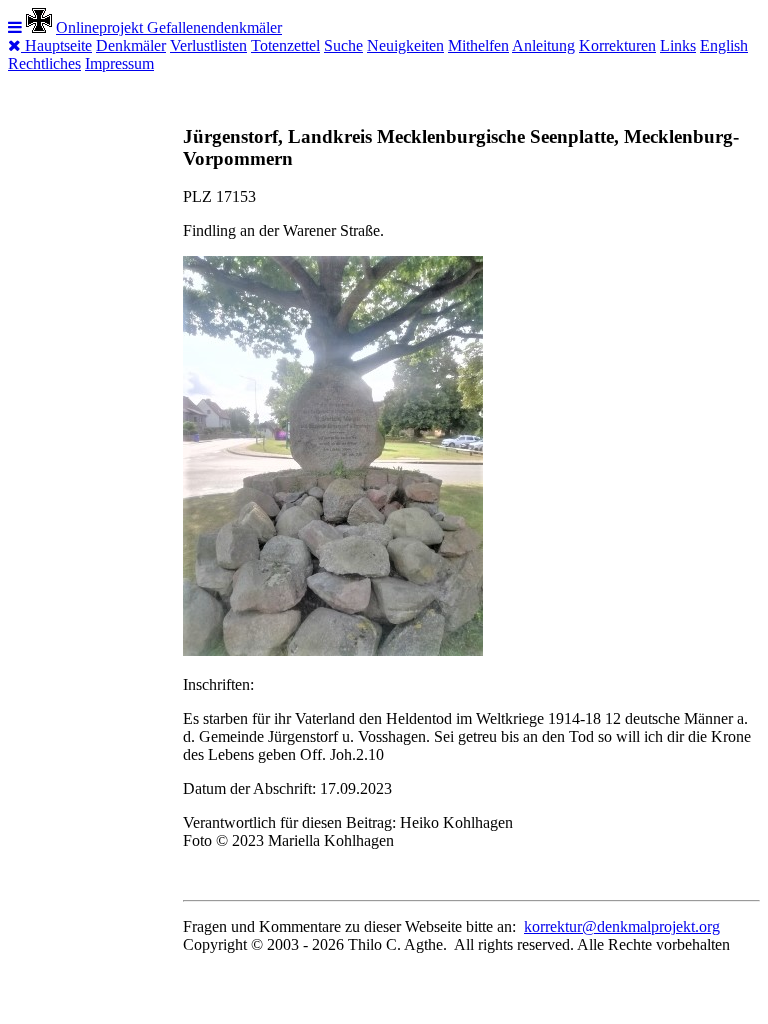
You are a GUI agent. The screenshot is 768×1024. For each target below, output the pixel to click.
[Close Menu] (16, 45)
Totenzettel (285, 45)
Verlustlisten (208, 45)
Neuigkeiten (405, 45)
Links (678, 45)
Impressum (119, 63)
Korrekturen (617, 45)
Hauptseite (58, 45)
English (724, 45)
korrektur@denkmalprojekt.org (622, 926)
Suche (343, 45)
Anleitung (543, 45)
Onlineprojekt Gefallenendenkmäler (169, 27)
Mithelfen (478, 45)
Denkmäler (131, 45)
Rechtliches (44, 63)
